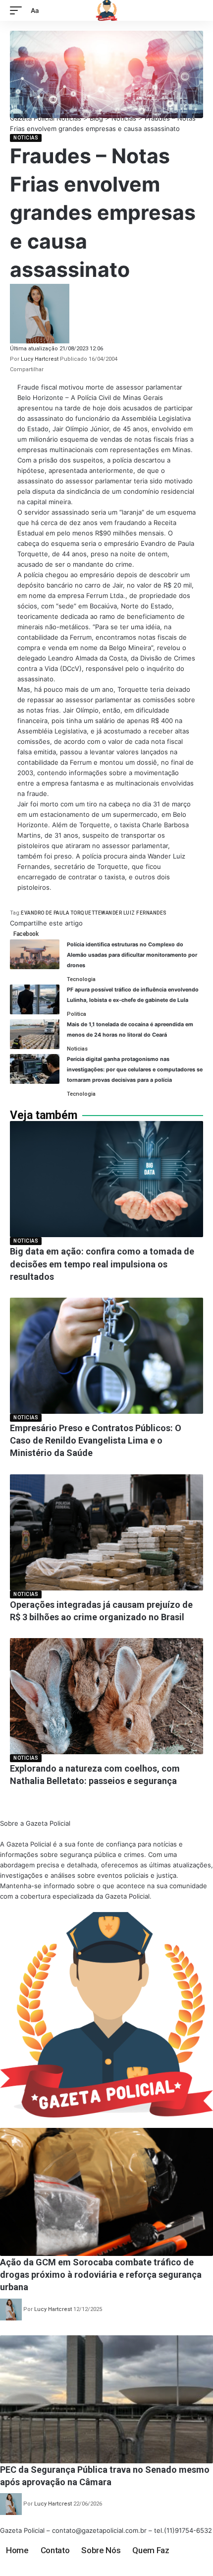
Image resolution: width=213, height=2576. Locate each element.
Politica (77, 1014)
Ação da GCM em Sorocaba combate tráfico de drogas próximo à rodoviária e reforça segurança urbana (101, 2275)
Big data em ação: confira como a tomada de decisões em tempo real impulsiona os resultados (102, 1264)
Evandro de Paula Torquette (61, 913)
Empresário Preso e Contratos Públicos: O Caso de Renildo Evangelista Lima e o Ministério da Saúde (96, 1440)
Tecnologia (81, 979)
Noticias (26, 138)
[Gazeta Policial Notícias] (106, 10)
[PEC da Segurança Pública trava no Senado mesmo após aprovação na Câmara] (106, 2399)
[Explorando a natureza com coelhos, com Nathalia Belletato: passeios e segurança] (106, 1696)
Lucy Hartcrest (40, 359)
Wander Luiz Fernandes (134, 913)
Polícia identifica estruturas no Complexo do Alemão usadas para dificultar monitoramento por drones (132, 955)
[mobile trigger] (18, 11)
